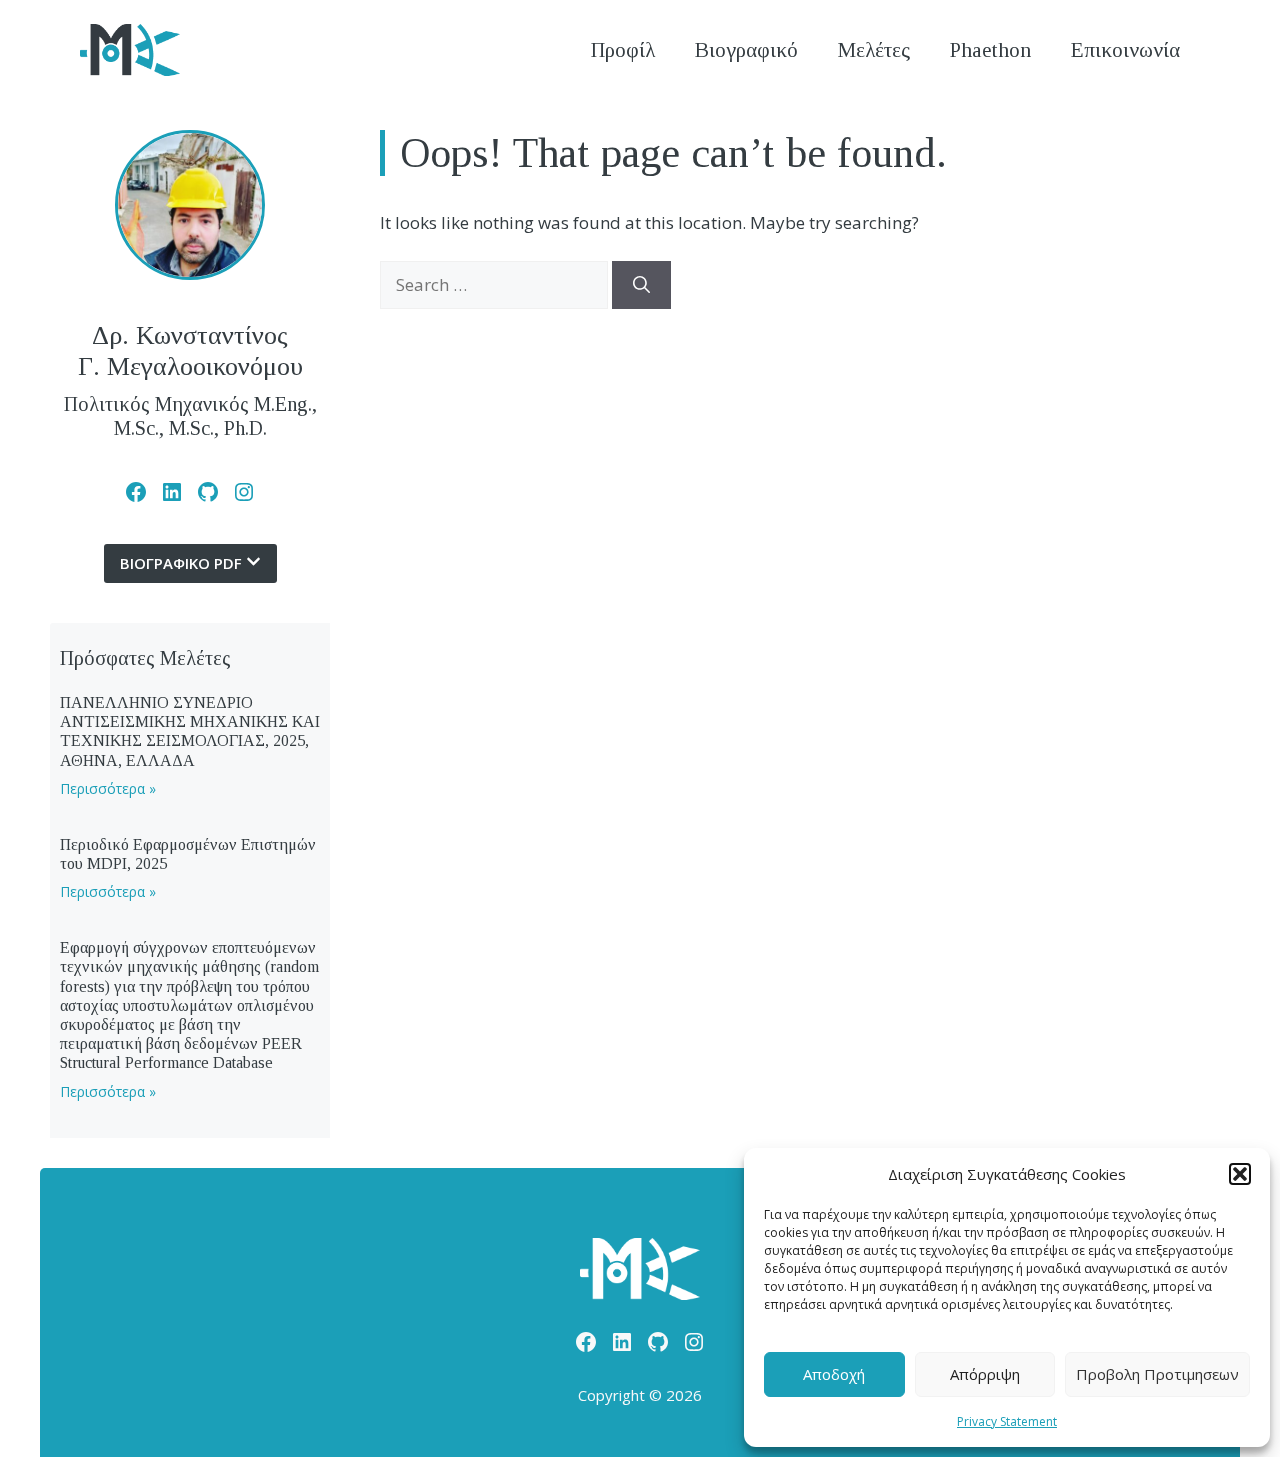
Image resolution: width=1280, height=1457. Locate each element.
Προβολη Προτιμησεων (1157, 1374)
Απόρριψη (985, 1374)
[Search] (641, 285)
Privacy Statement (1007, 1421)
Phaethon (990, 50)
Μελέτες (874, 50)
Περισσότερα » (108, 788)
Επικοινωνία (1125, 50)
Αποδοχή (834, 1374)
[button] (1240, 1174)
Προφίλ (623, 50)
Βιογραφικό (746, 50)
